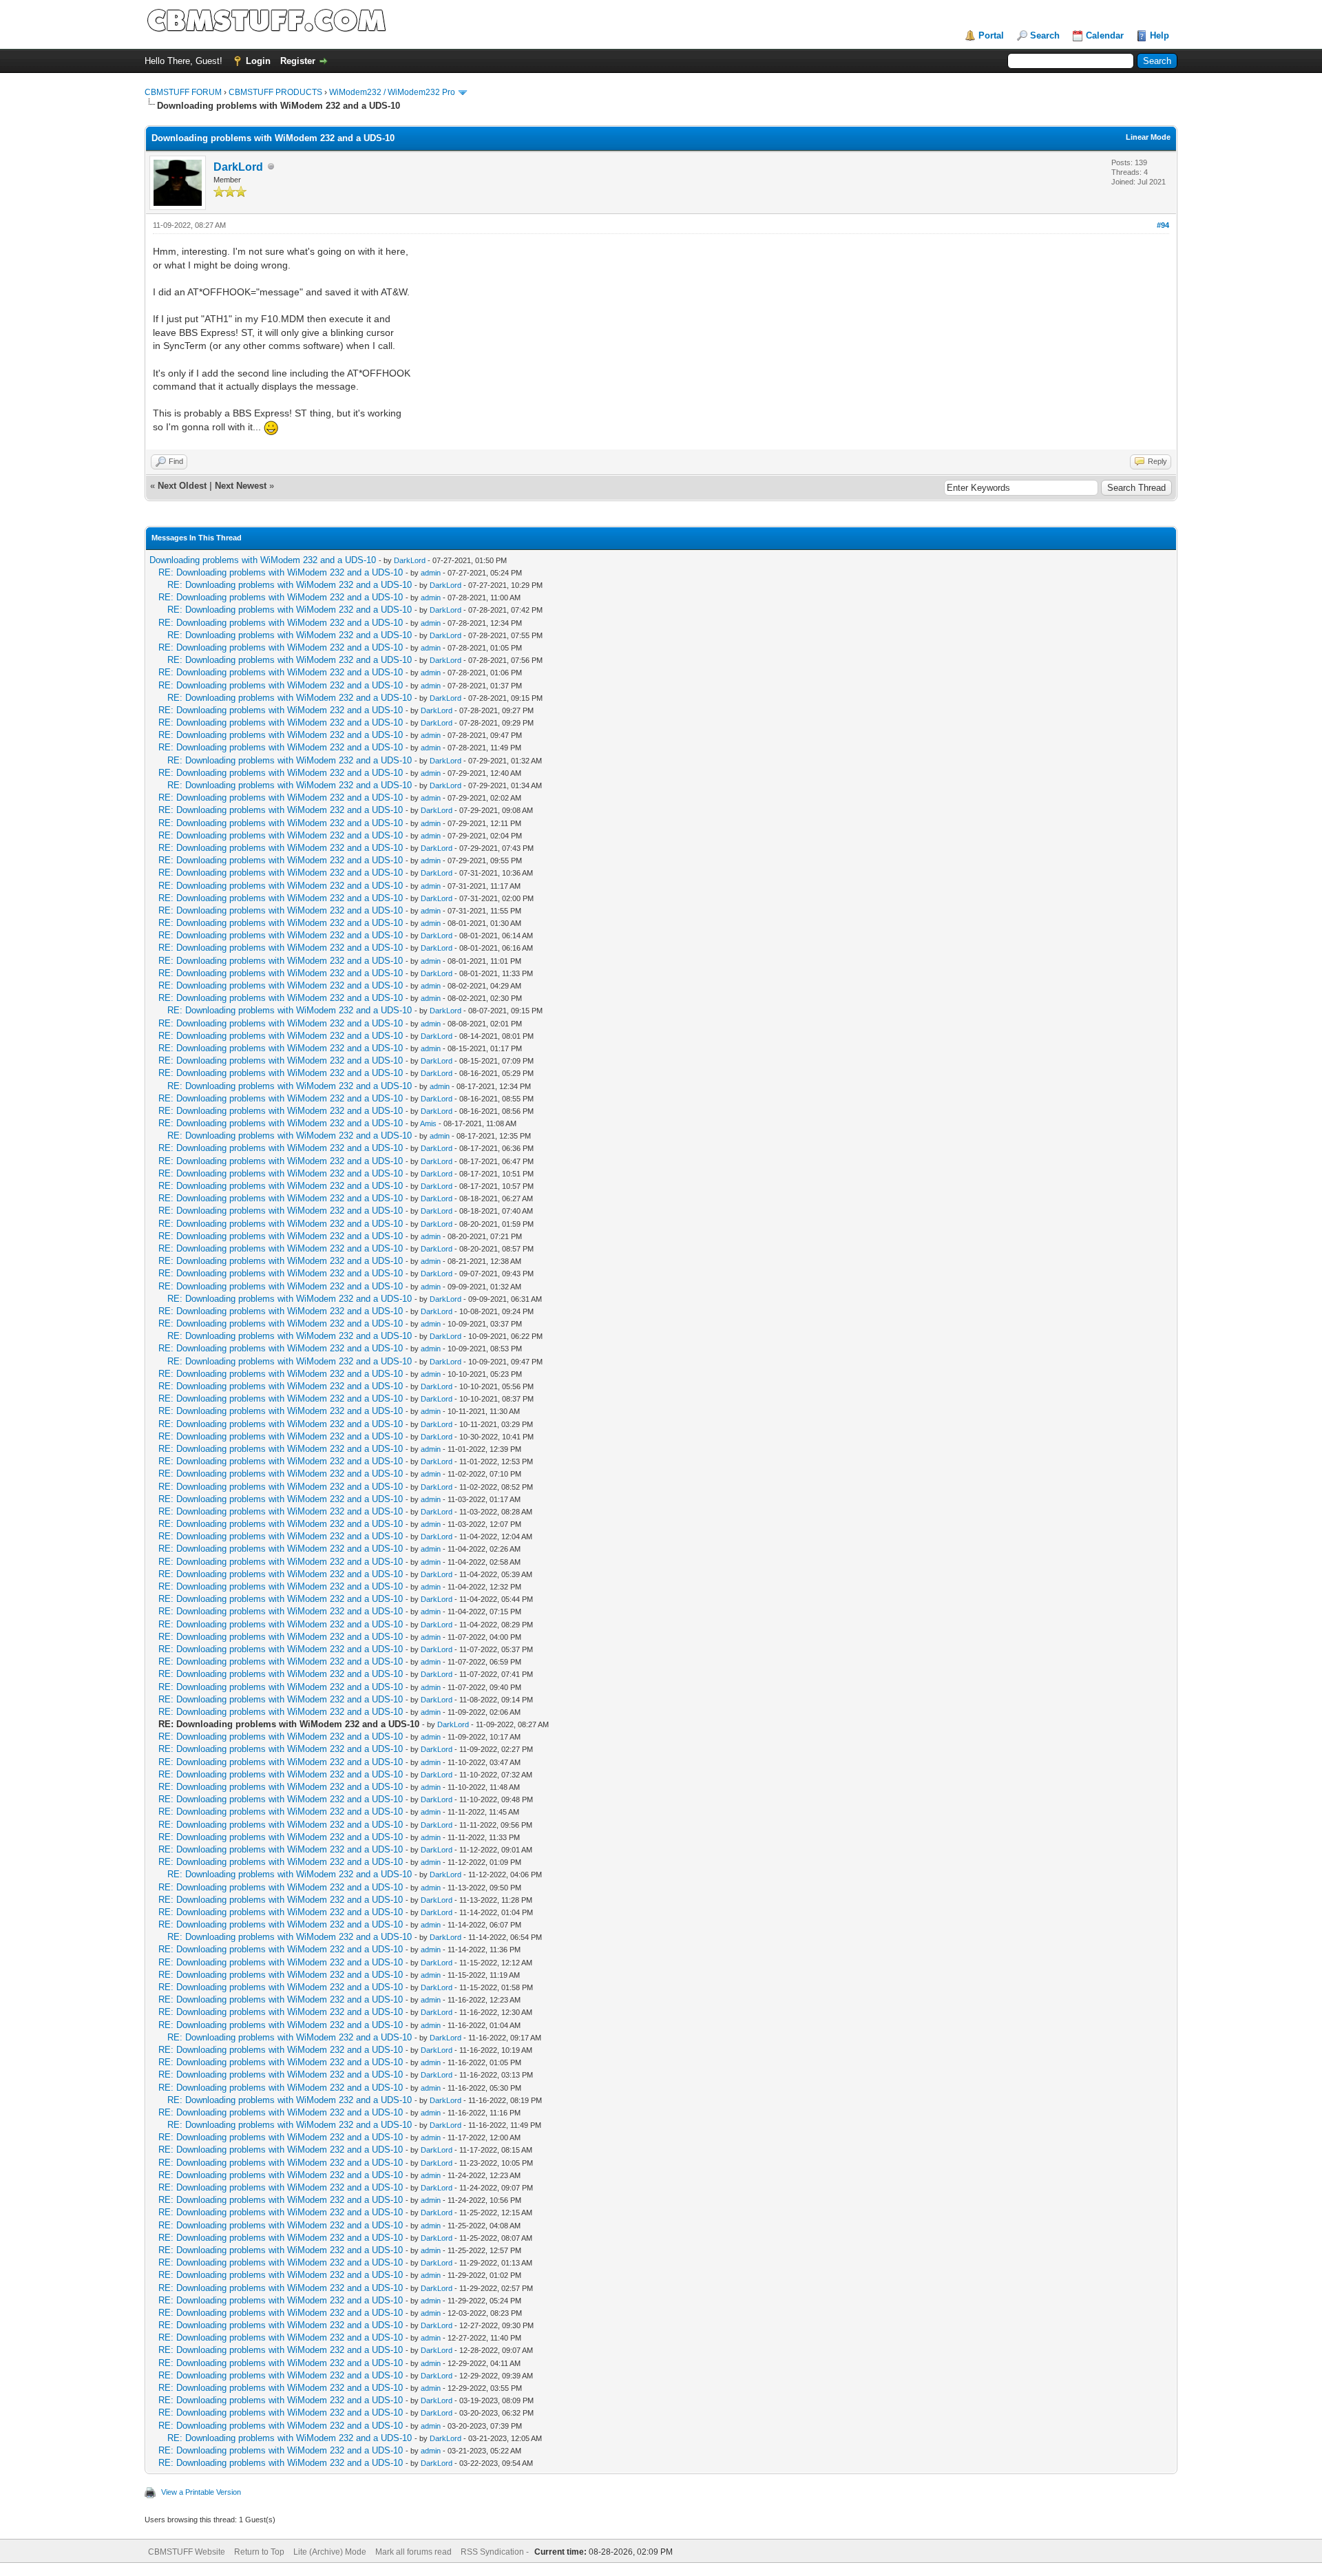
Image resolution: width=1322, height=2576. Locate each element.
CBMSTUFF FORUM (183, 92)
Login (258, 61)
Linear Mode (1148, 137)
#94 (1163, 225)
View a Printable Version (201, 2492)
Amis (428, 1123)
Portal (991, 35)
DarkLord (238, 167)
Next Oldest (182, 486)
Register (298, 61)
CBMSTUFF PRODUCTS (275, 92)
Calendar (1105, 35)
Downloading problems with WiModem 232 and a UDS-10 (263, 560)
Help (1160, 35)
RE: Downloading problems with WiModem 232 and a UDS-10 (281, 572)
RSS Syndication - (496, 2552)
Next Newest (241, 486)
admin (431, 573)
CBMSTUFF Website (187, 2552)
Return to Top (259, 2552)
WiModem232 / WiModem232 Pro (392, 92)
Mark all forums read (413, 2552)
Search (1045, 35)
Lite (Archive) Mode (330, 2552)
